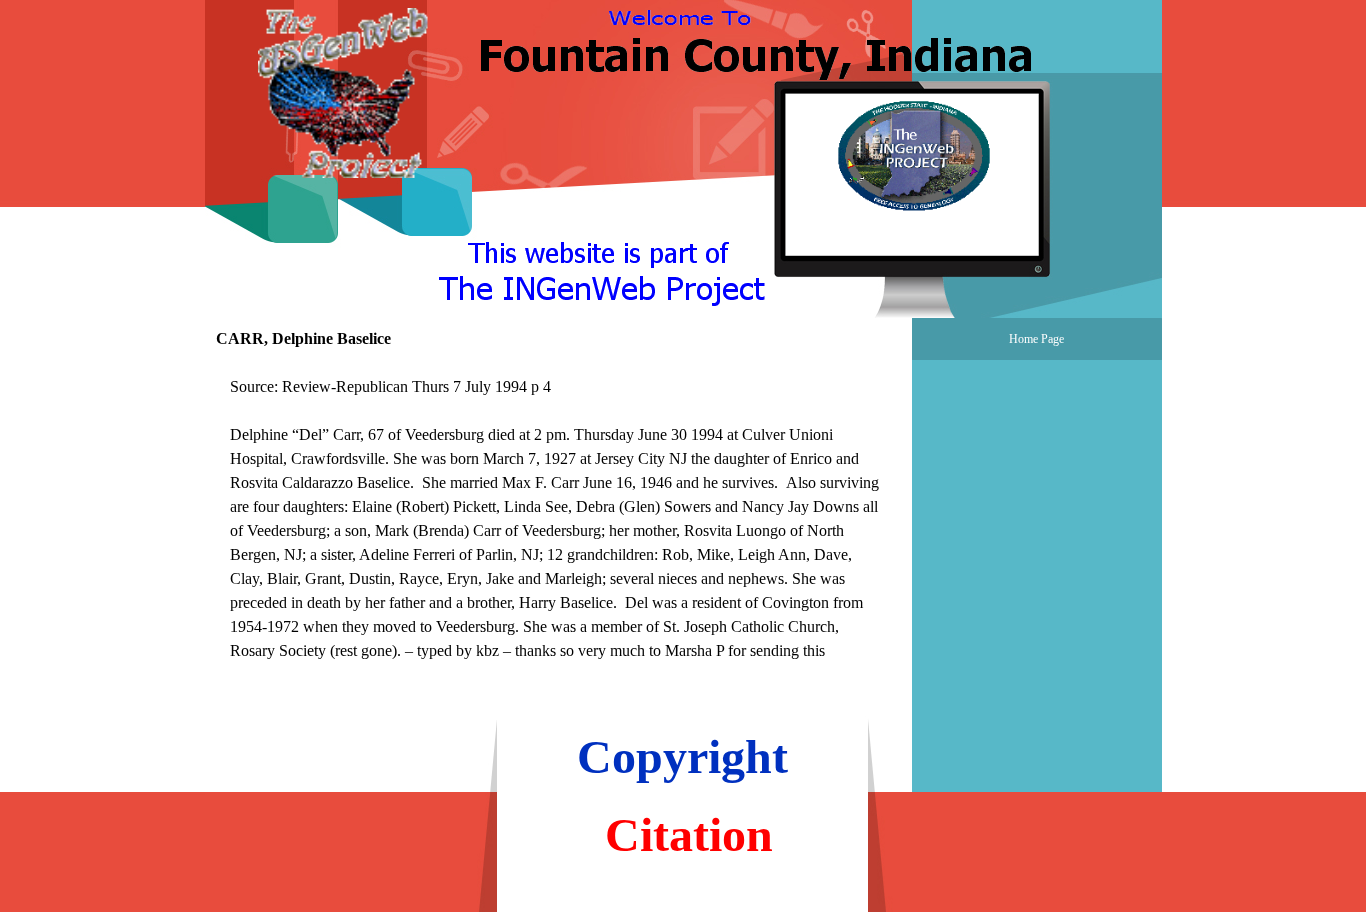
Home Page (1036, 339)
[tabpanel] (558, 531)
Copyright (682, 756)
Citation (689, 834)
